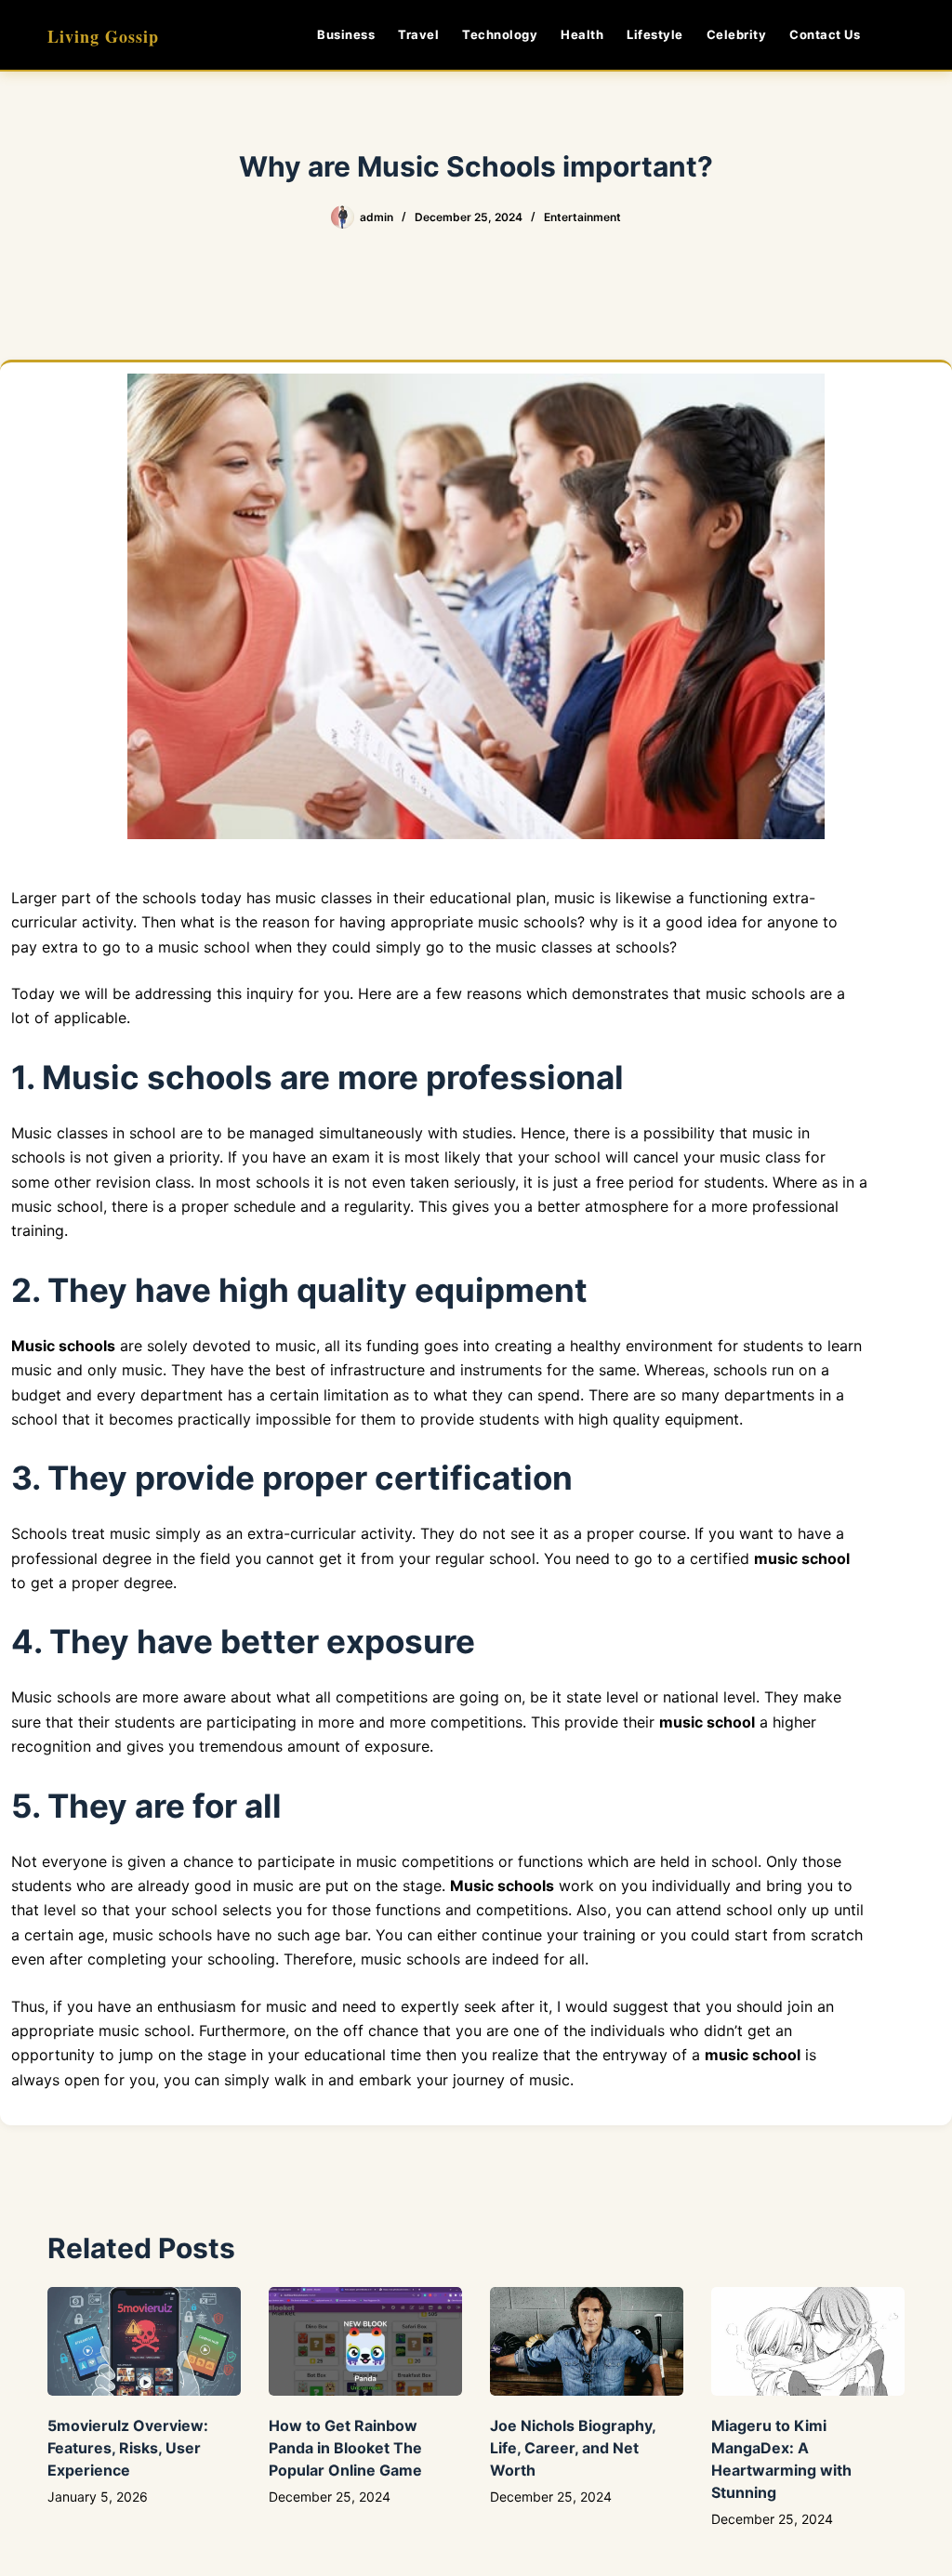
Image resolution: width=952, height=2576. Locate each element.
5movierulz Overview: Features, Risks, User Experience (128, 2448)
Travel (418, 34)
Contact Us (825, 34)
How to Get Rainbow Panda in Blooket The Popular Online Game (345, 2448)
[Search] (898, 35)
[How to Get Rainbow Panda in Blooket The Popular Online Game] (365, 2341)
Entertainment (582, 217)
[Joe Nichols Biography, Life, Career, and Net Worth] (587, 2341)
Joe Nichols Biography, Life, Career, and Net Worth (573, 2448)
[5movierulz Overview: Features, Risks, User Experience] (144, 2341)
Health (582, 34)
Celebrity (737, 34)
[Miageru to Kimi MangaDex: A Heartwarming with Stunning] (808, 2341)
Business (346, 34)
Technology (500, 34)
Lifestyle (655, 34)
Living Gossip (103, 36)
